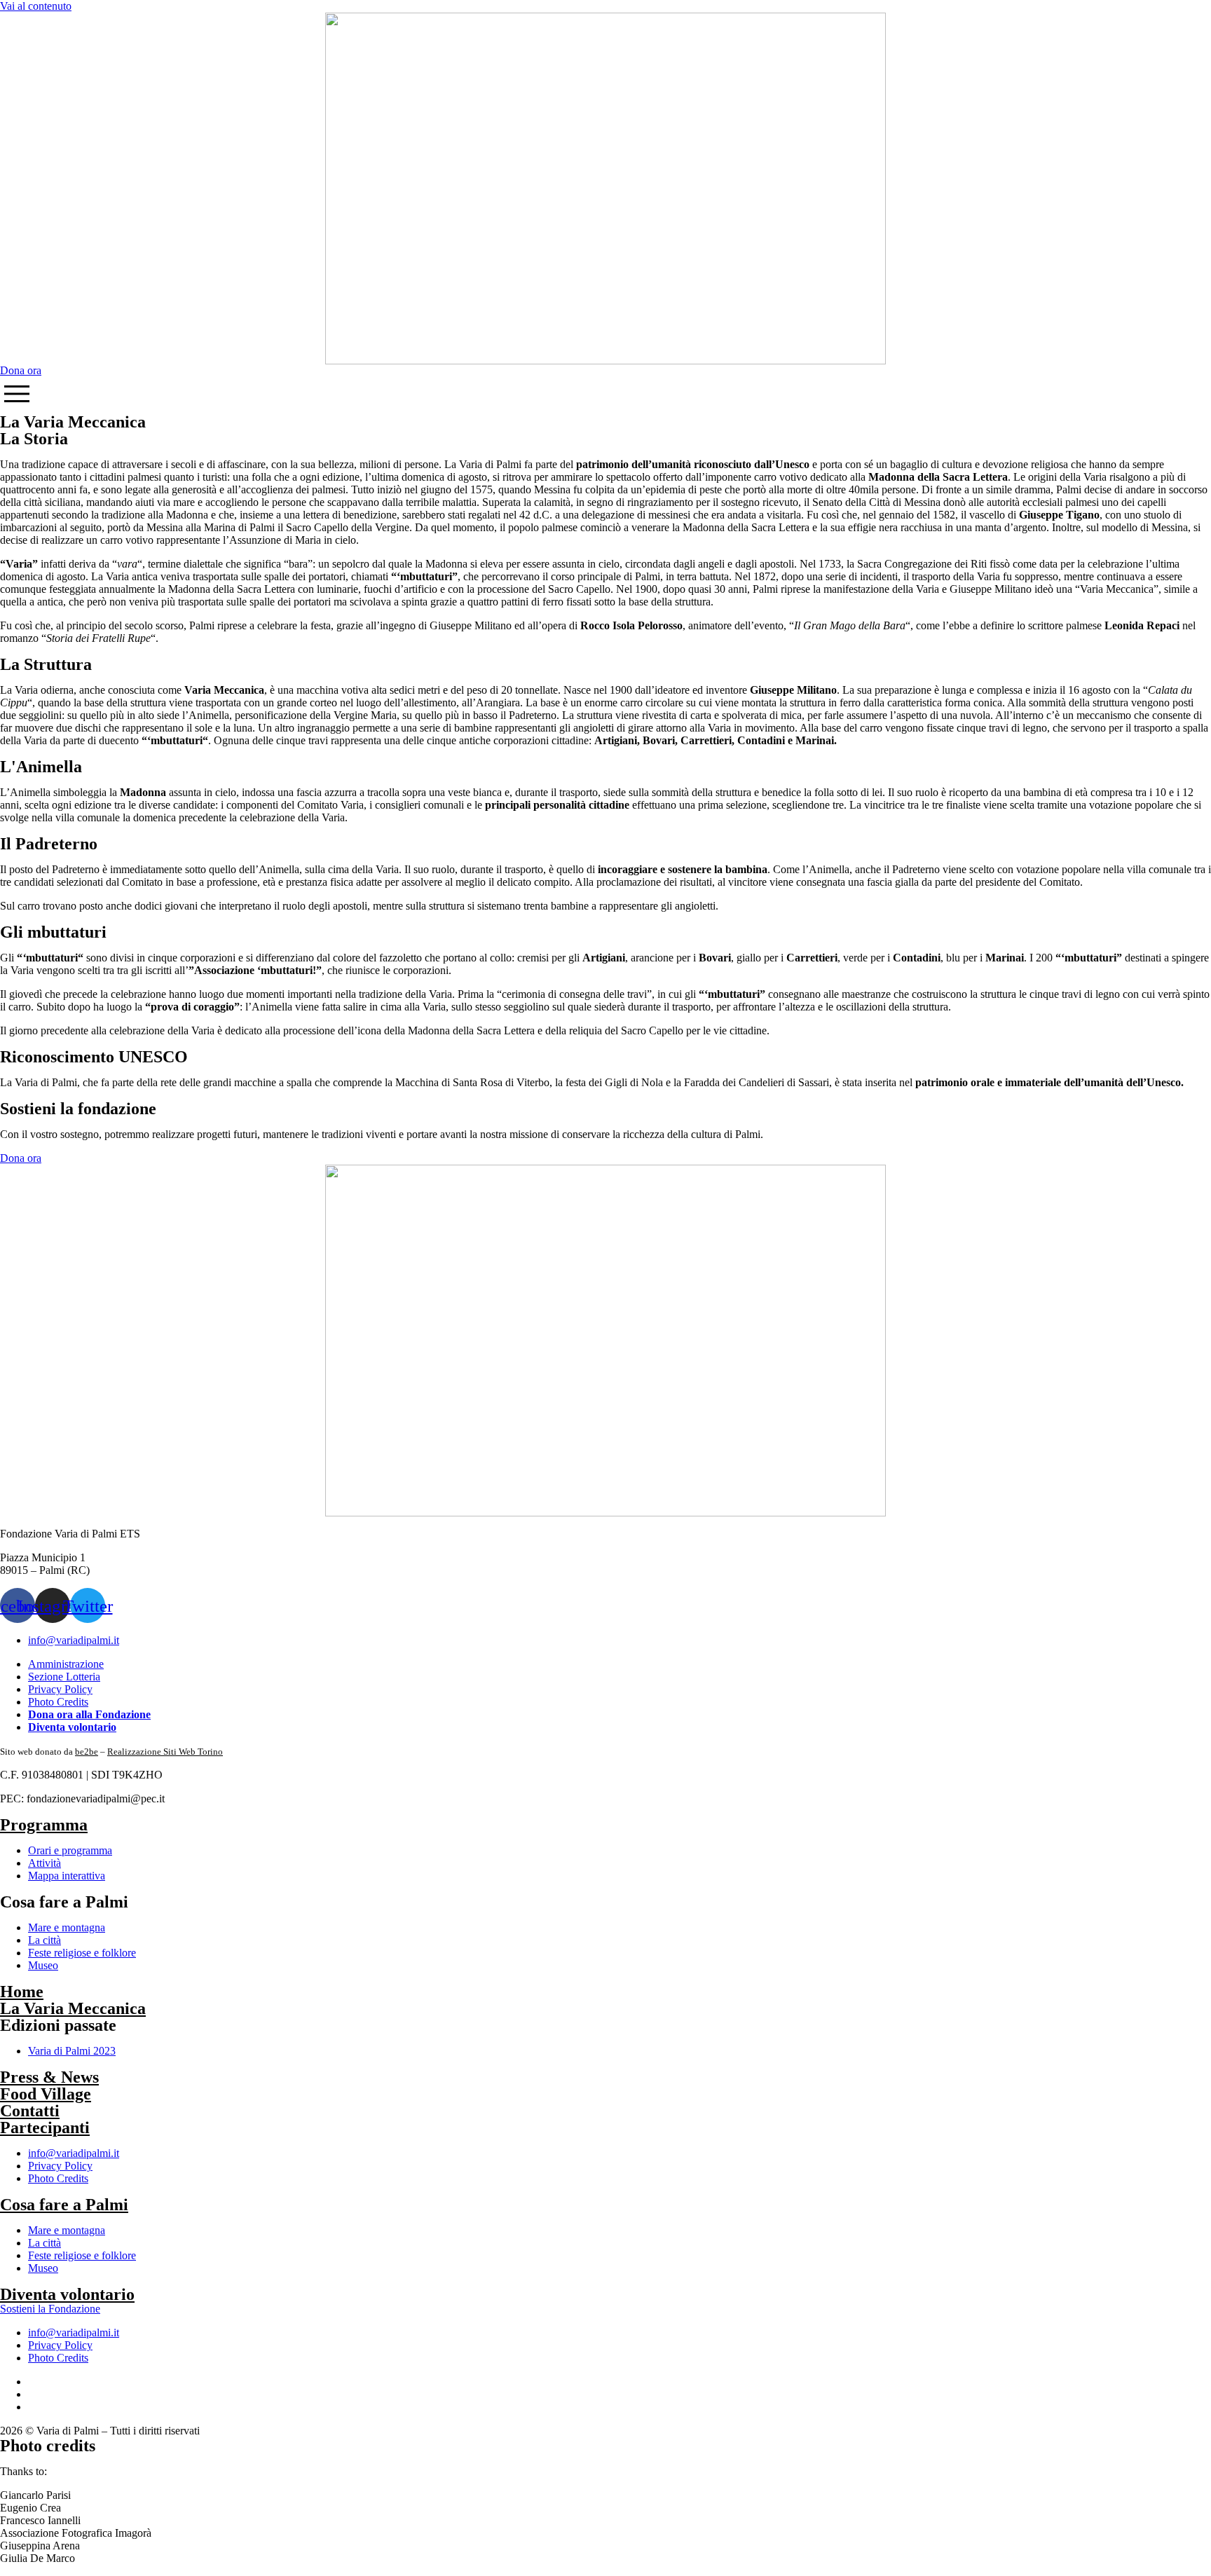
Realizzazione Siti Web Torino (165, 1752)
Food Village (46, 2094)
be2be (87, 1752)
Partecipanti (45, 2128)
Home (22, 1992)
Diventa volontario (67, 2294)
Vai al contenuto (36, 6)
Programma (44, 1825)
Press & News (49, 2077)
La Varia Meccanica (73, 2008)
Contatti (30, 2111)
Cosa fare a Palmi (64, 2205)
